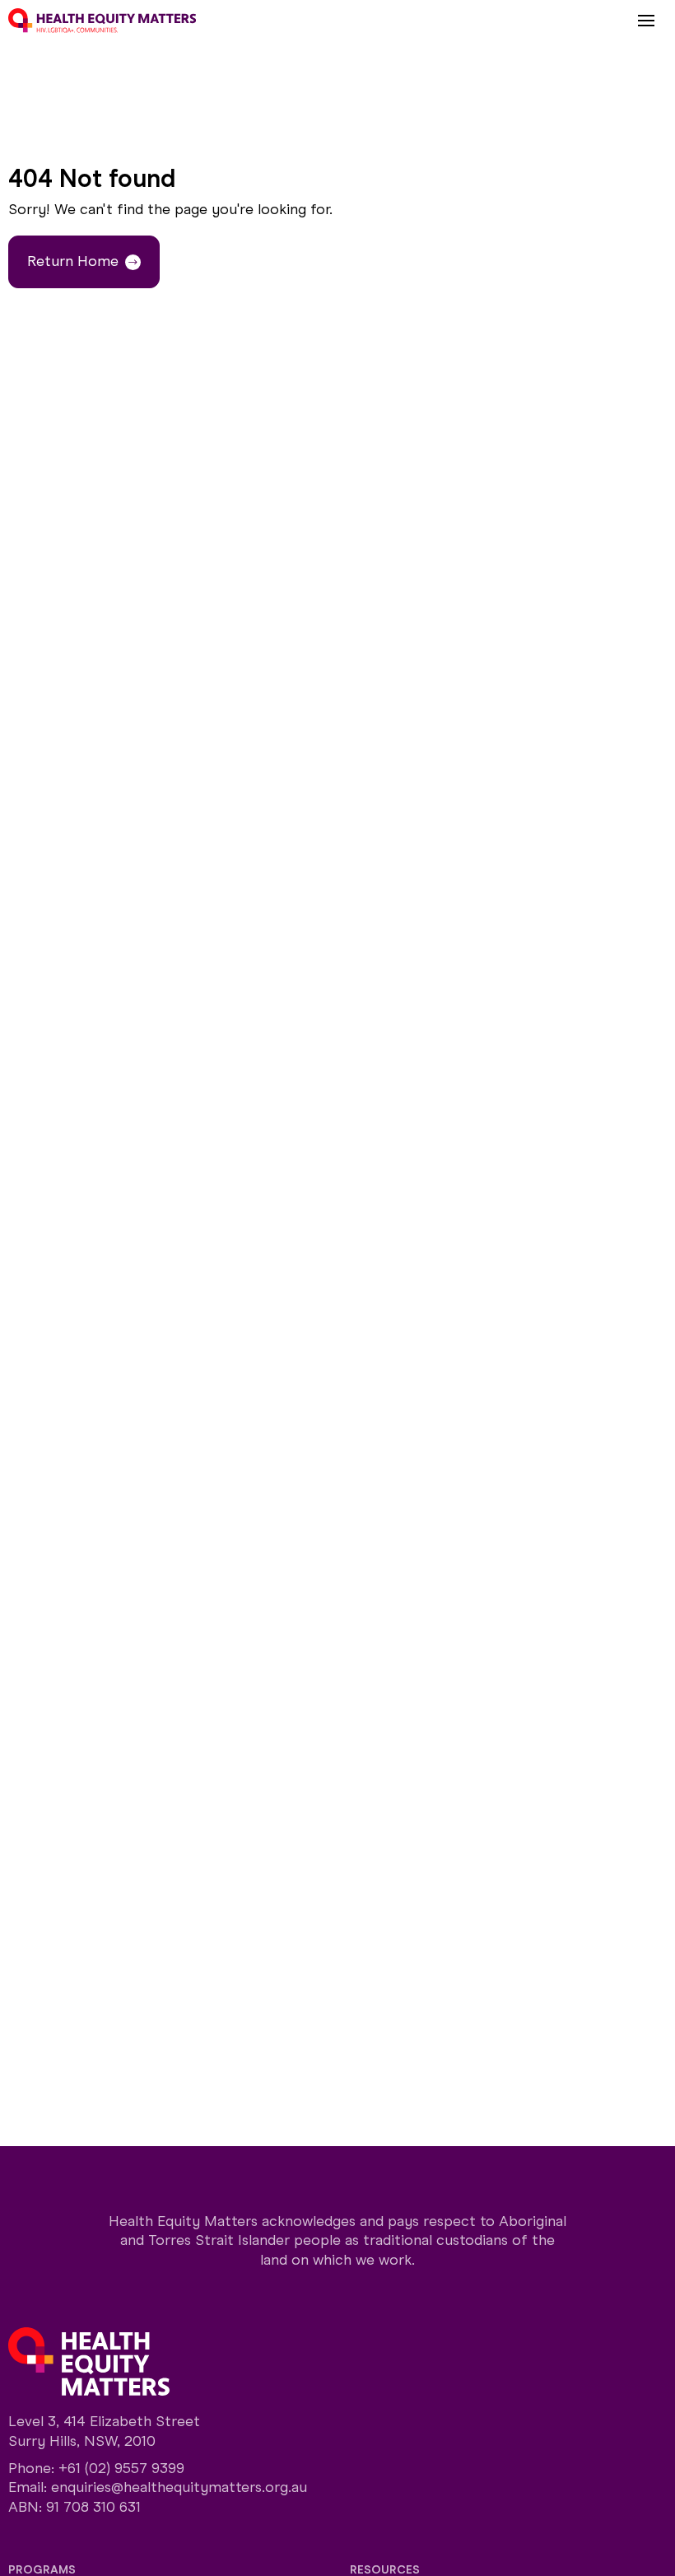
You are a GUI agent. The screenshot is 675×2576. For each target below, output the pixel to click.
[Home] (102, 21)
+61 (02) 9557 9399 (121, 2468)
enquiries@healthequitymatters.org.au (179, 2487)
